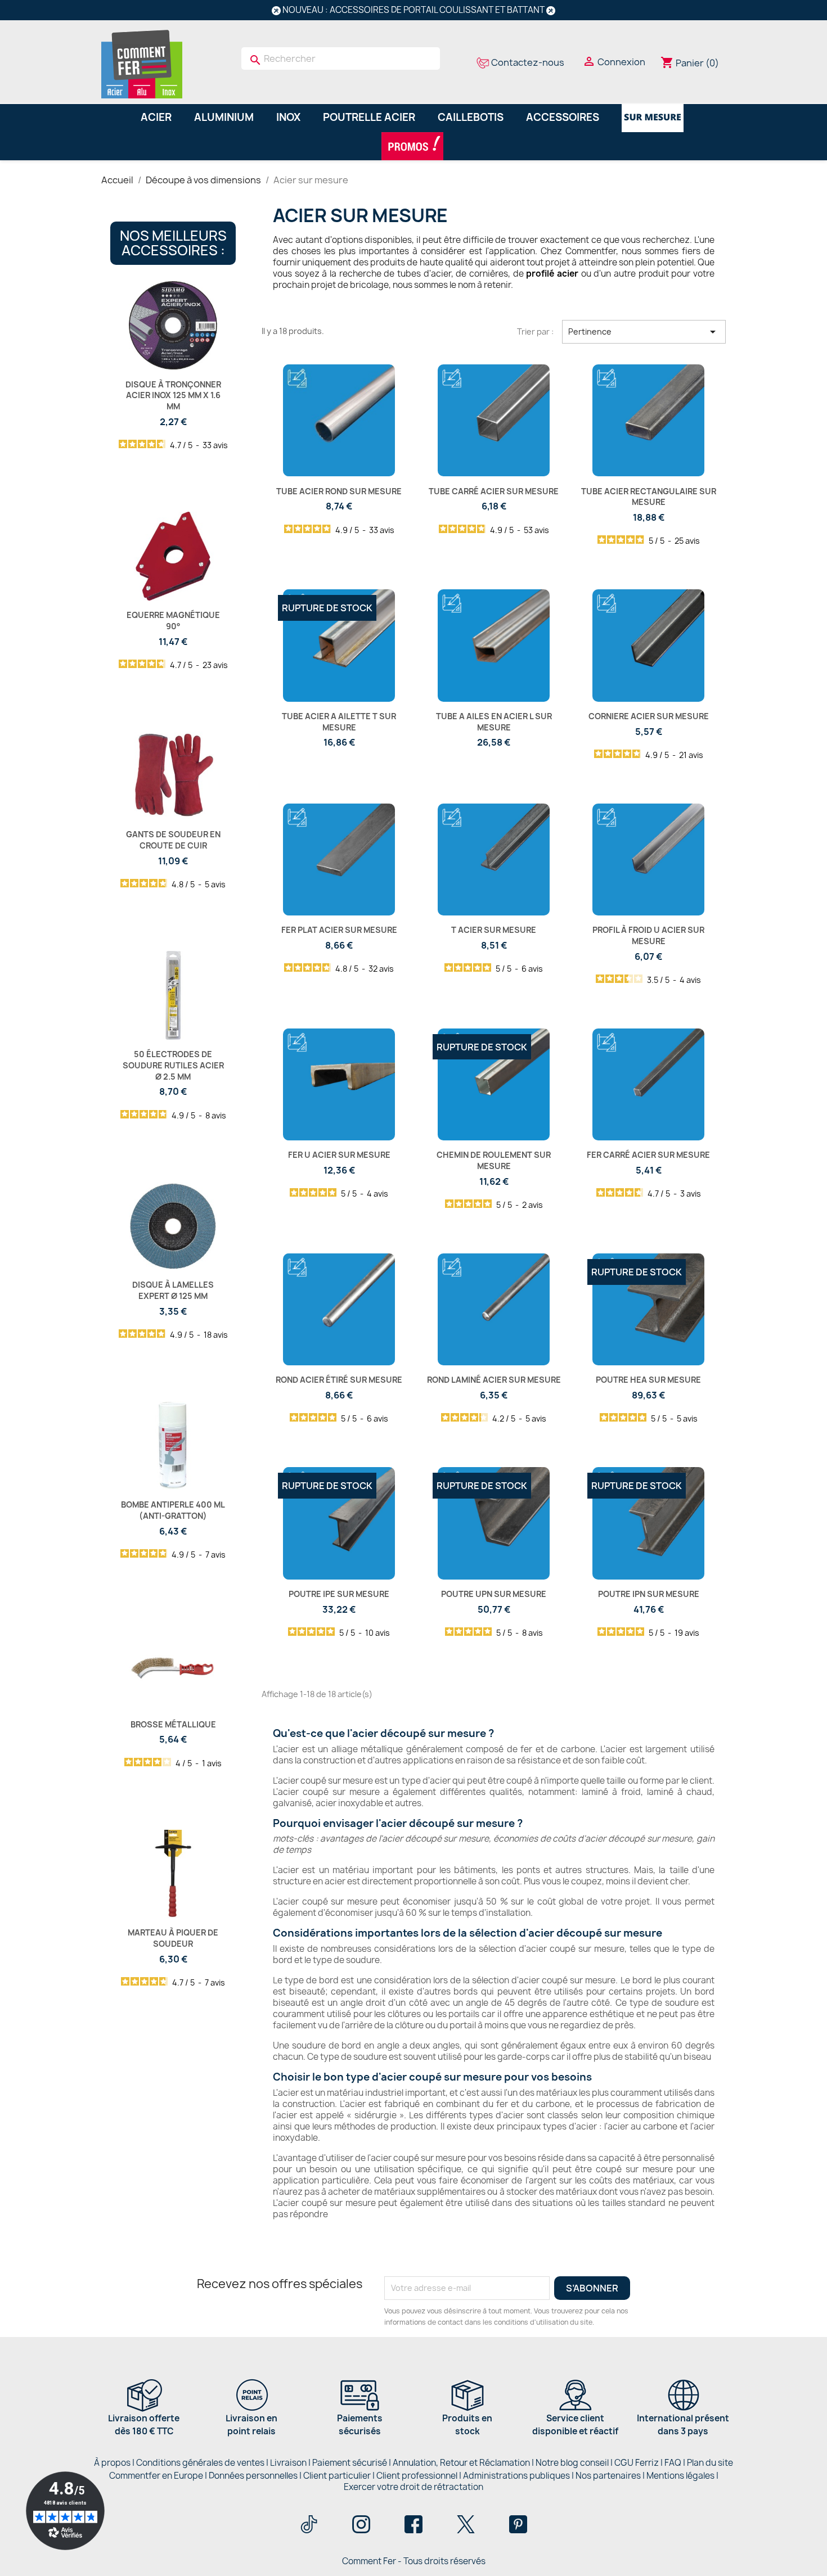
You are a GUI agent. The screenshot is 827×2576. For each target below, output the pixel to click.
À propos (112, 2463)
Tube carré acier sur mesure (494, 491)
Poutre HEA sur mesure (648, 1380)
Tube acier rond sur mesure (339, 491)
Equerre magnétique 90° (173, 621)
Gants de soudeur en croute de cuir (173, 840)
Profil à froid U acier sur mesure (648, 935)
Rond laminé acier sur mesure (494, 1380)
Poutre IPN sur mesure (649, 1594)
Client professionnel (417, 2476)
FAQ (673, 2463)
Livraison (288, 2463)
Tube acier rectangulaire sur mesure (649, 497)
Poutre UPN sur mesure (494, 1594)
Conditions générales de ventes (200, 2463)
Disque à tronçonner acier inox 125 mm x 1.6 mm (173, 396)
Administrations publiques (516, 2476)
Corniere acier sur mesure (649, 716)
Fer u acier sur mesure (339, 1155)
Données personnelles (253, 2476)
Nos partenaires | (611, 2476)
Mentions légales (681, 2476)
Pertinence (644, 332)
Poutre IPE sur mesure (339, 1594)
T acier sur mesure (494, 930)
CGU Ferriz (637, 2463)
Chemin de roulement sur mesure (494, 1160)
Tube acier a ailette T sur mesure (339, 722)
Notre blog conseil (572, 2463)
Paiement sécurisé (350, 2463)
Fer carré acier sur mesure (648, 1155)
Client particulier (337, 2476)
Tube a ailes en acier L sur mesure (494, 722)
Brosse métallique (173, 1724)
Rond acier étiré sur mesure (339, 1380)
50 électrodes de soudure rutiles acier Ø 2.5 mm (173, 1065)
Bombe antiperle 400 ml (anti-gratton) (173, 1510)
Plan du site (710, 2463)
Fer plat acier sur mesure (339, 930)
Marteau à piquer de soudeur (173, 1938)
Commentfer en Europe (156, 2476)
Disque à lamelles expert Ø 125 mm (173, 1290)
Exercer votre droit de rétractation (414, 2487)
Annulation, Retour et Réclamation (461, 2463)
